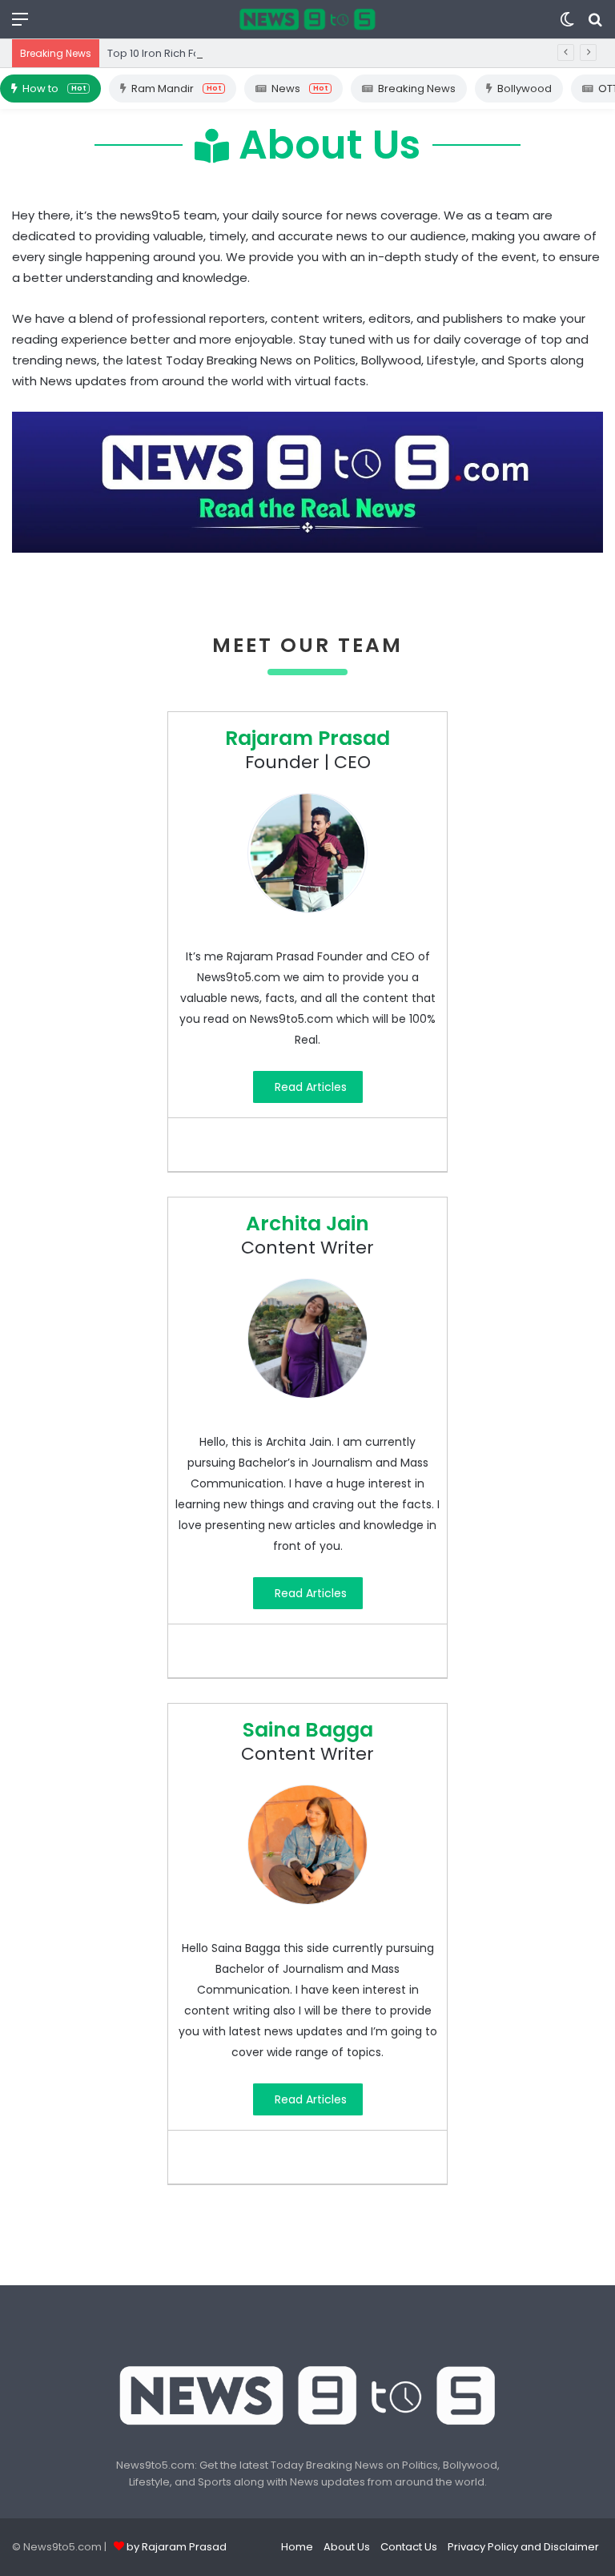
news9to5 (150, 215)
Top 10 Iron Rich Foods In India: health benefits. (226, 53)
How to (54, 89)
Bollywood (525, 89)
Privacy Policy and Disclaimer (523, 2547)
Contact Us (409, 2547)
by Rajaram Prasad (177, 2547)
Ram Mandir (176, 89)
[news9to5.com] (307, 19)
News (299, 89)
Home (297, 2547)
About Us (347, 2547)
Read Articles (311, 1087)
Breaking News (417, 89)
